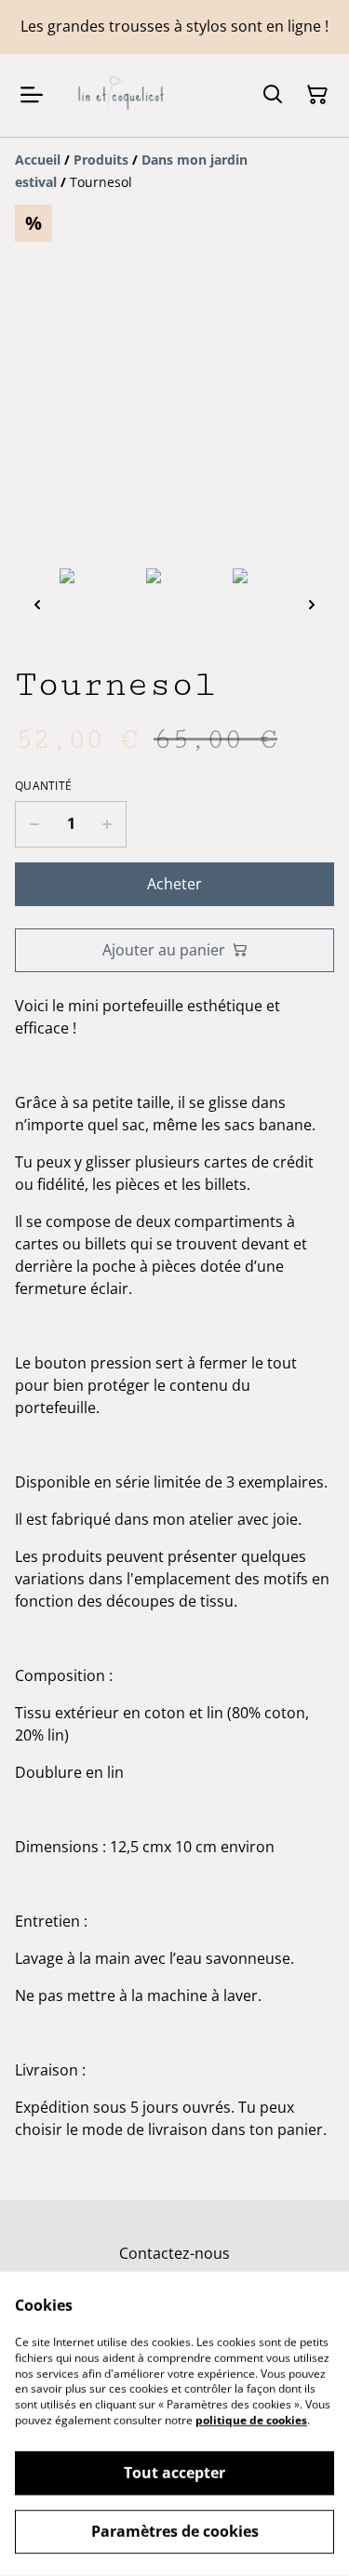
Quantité (43, 786)
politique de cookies (251, 2420)
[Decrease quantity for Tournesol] (34, 824)
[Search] (273, 95)
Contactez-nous (174, 2253)
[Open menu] (32, 95)
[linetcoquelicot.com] (120, 95)
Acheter (174, 884)
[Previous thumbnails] (37, 604)
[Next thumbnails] (312, 604)
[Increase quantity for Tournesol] (107, 824)
